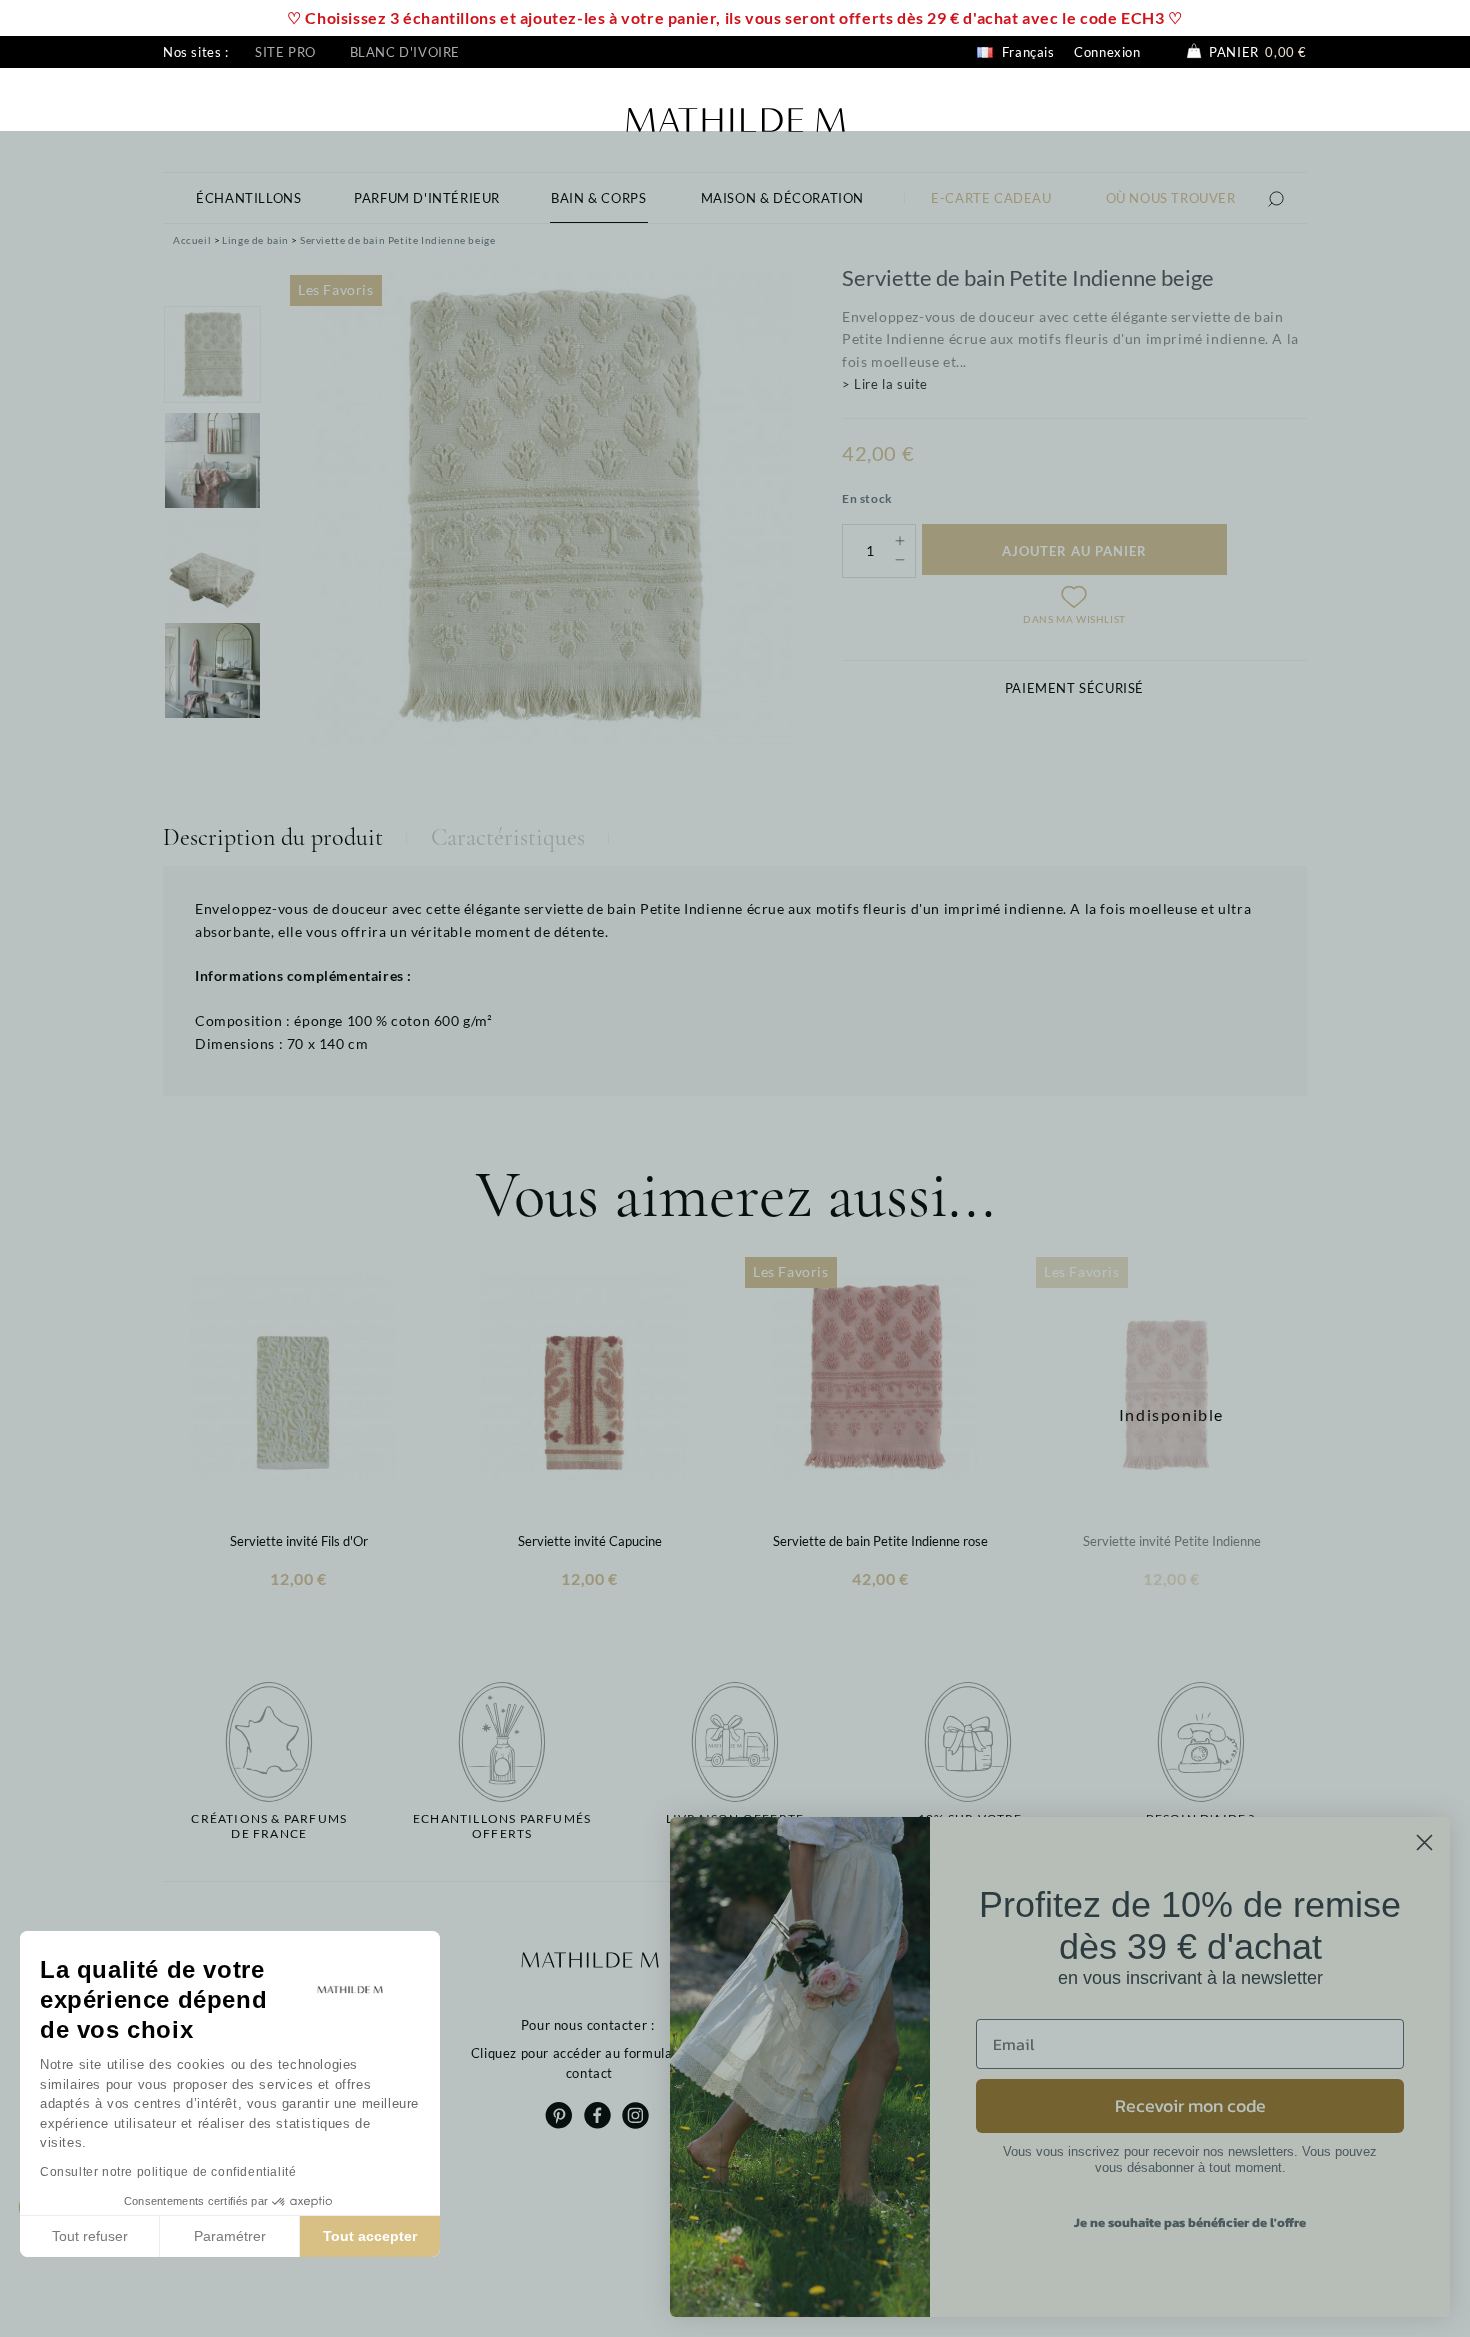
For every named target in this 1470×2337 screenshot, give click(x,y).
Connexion (1107, 52)
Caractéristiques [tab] (508, 837)
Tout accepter (370, 2236)
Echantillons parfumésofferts (502, 1826)
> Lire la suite (885, 384)
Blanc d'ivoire (405, 52)
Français (1026, 52)
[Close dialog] (1424, 1842)
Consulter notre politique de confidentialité (168, 2172)
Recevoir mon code (1190, 2105)
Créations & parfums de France (269, 1826)
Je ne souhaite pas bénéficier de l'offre (1190, 2222)
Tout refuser (90, 2236)
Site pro (285, 52)
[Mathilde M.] (735, 117)
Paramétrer (230, 2236)
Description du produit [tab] (273, 837)
